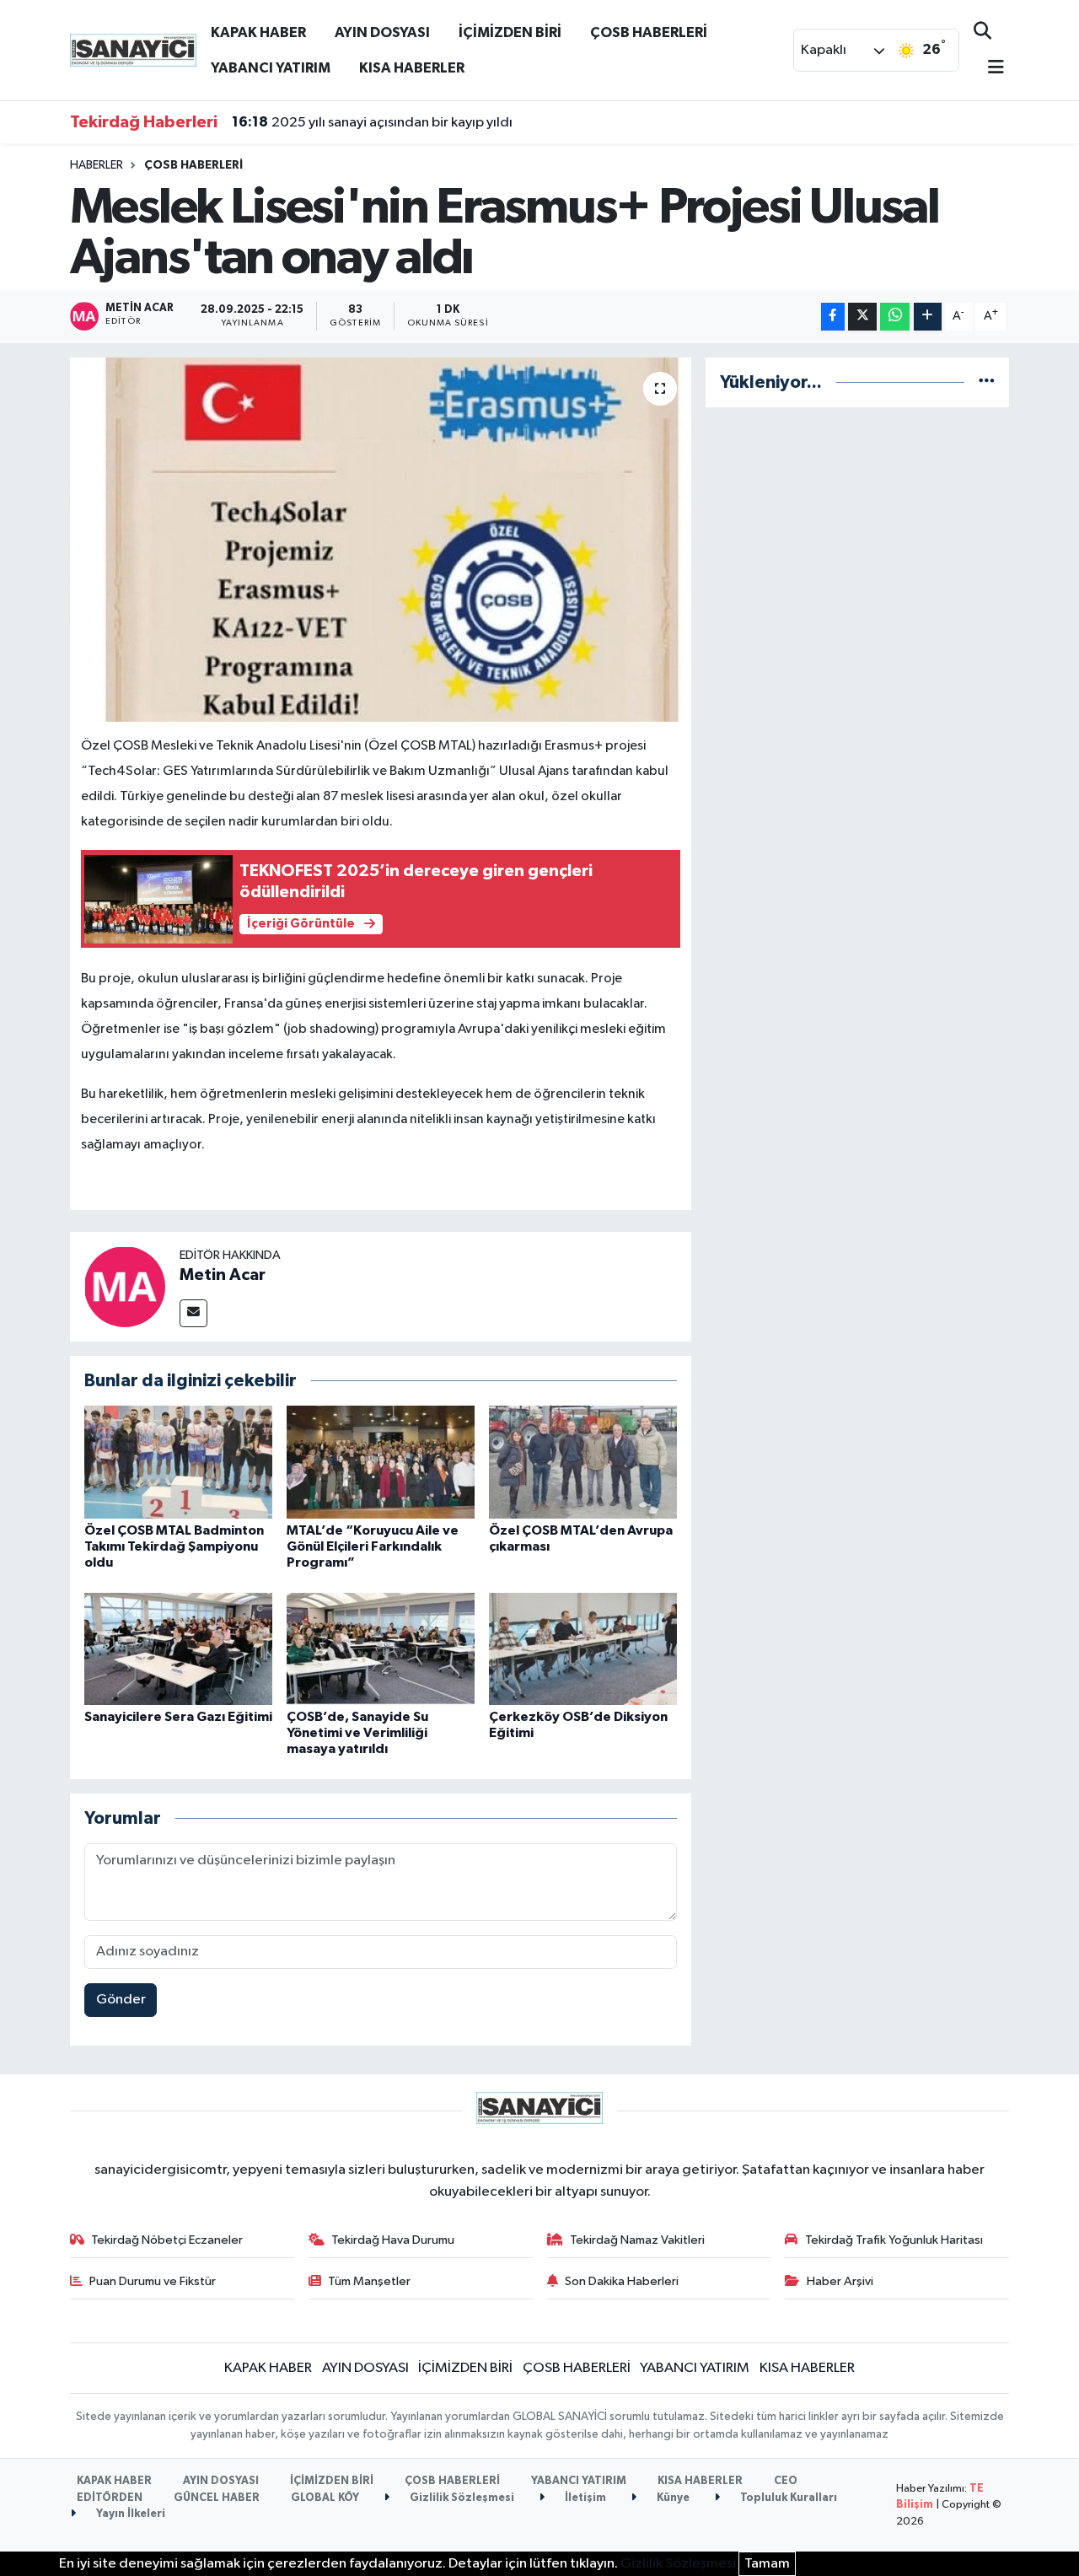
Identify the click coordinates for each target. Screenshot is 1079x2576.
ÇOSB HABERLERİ (649, 32)
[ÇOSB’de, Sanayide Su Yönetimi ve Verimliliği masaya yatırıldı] (381, 1649)
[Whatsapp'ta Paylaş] (895, 317)
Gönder (121, 2000)
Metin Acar (223, 1275)
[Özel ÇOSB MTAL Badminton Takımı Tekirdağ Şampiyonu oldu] (178, 1462)
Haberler (97, 165)
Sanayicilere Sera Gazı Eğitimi (178, 1717)
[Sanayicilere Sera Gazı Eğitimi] (178, 1649)
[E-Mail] (193, 1313)
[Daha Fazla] (928, 317)
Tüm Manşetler (369, 2281)
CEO (786, 2481)
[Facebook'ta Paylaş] (833, 317)
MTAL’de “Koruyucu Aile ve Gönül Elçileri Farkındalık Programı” (373, 1546)
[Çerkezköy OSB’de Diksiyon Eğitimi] (583, 1649)
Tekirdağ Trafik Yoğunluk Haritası (894, 2240)
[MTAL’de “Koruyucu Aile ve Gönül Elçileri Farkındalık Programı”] (381, 1462)
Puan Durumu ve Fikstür (153, 2281)
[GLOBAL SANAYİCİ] (133, 49)
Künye (672, 2498)
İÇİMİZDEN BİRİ (510, 32)
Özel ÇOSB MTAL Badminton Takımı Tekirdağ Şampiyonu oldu (174, 1546)
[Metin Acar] (125, 1286)
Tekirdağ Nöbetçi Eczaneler (167, 2240)
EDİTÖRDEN (110, 2498)
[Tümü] (987, 382)
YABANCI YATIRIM (271, 68)
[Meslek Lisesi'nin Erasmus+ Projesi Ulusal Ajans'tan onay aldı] (381, 540)
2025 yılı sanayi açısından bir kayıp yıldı (372, 122)
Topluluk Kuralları (787, 2498)
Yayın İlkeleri (129, 2514)
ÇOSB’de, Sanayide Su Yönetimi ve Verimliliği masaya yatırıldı (357, 1733)
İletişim (584, 2498)
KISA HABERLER (412, 68)
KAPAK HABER (258, 32)
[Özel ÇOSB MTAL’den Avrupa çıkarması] (583, 1462)
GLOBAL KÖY (325, 2498)
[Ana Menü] (989, 69)
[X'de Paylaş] (862, 317)
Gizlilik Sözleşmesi (461, 2498)
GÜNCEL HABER (217, 2498)
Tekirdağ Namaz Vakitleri (637, 2240)
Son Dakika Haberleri (622, 2281)
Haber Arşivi (840, 2281)
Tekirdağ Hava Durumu (393, 2240)
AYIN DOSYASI (382, 32)
